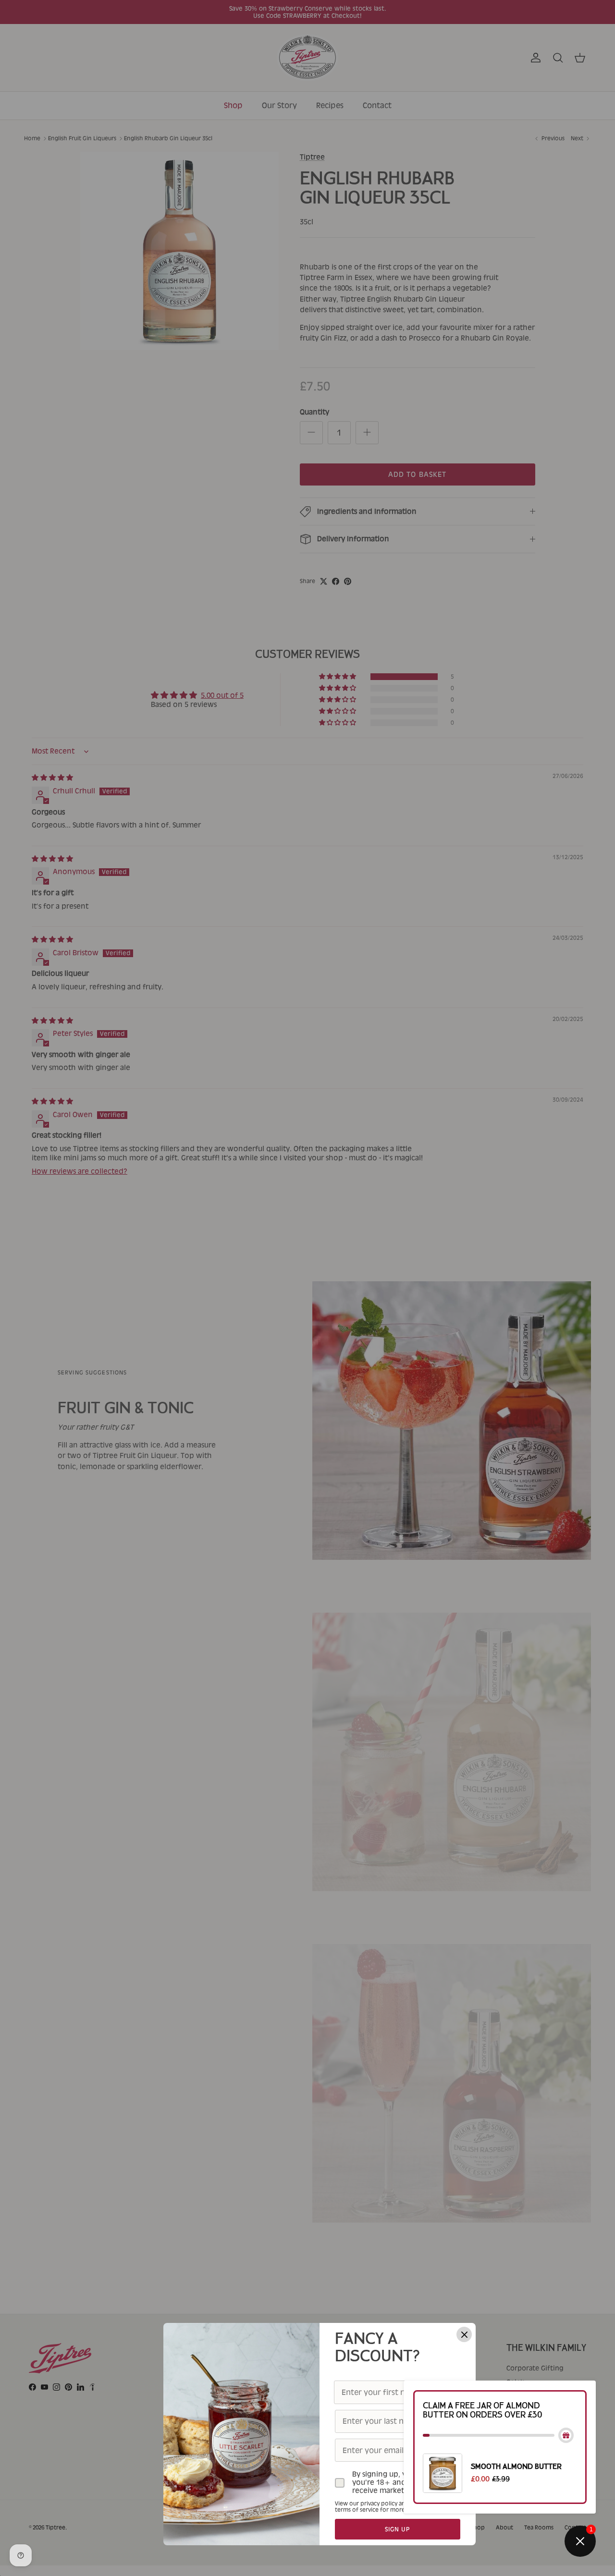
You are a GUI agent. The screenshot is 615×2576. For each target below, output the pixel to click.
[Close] (464, 2334)
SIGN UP (398, 2529)
